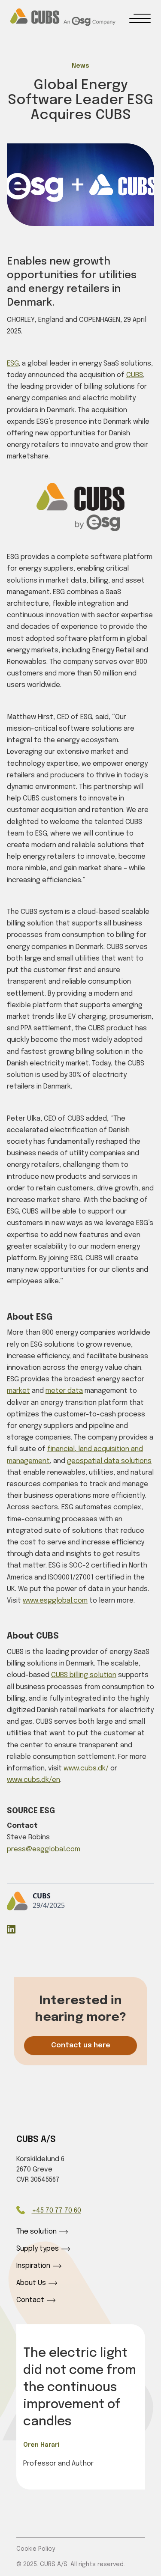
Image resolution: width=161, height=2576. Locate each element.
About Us (31, 2283)
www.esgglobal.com (55, 1601)
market (18, 1391)
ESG (13, 364)
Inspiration (33, 2266)
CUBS (135, 375)
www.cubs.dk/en (33, 1780)
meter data (64, 1391)
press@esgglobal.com (44, 1849)
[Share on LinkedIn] (11, 1931)
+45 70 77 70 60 (56, 2211)
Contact (30, 2300)
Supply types (38, 2249)
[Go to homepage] (63, 17)
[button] (140, 18)
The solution (36, 2232)
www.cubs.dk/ (86, 1768)
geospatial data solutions (109, 1461)
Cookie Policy (36, 2549)
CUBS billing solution (84, 1675)
